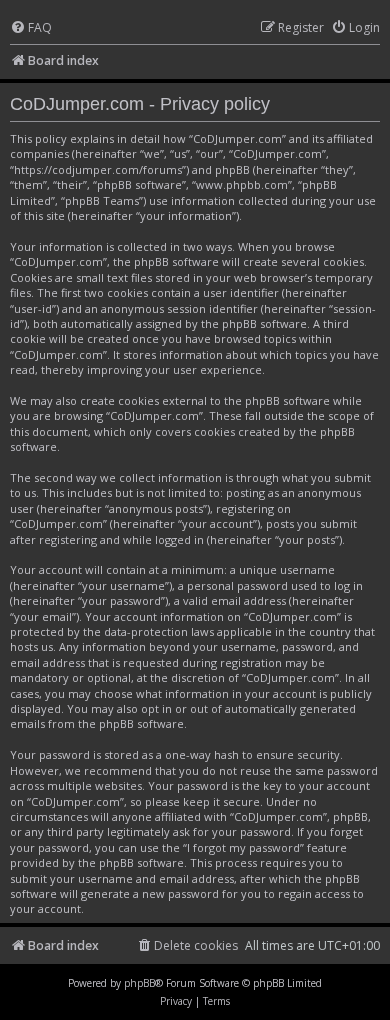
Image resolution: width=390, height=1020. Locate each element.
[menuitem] (31, 28)
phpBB (139, 983)
